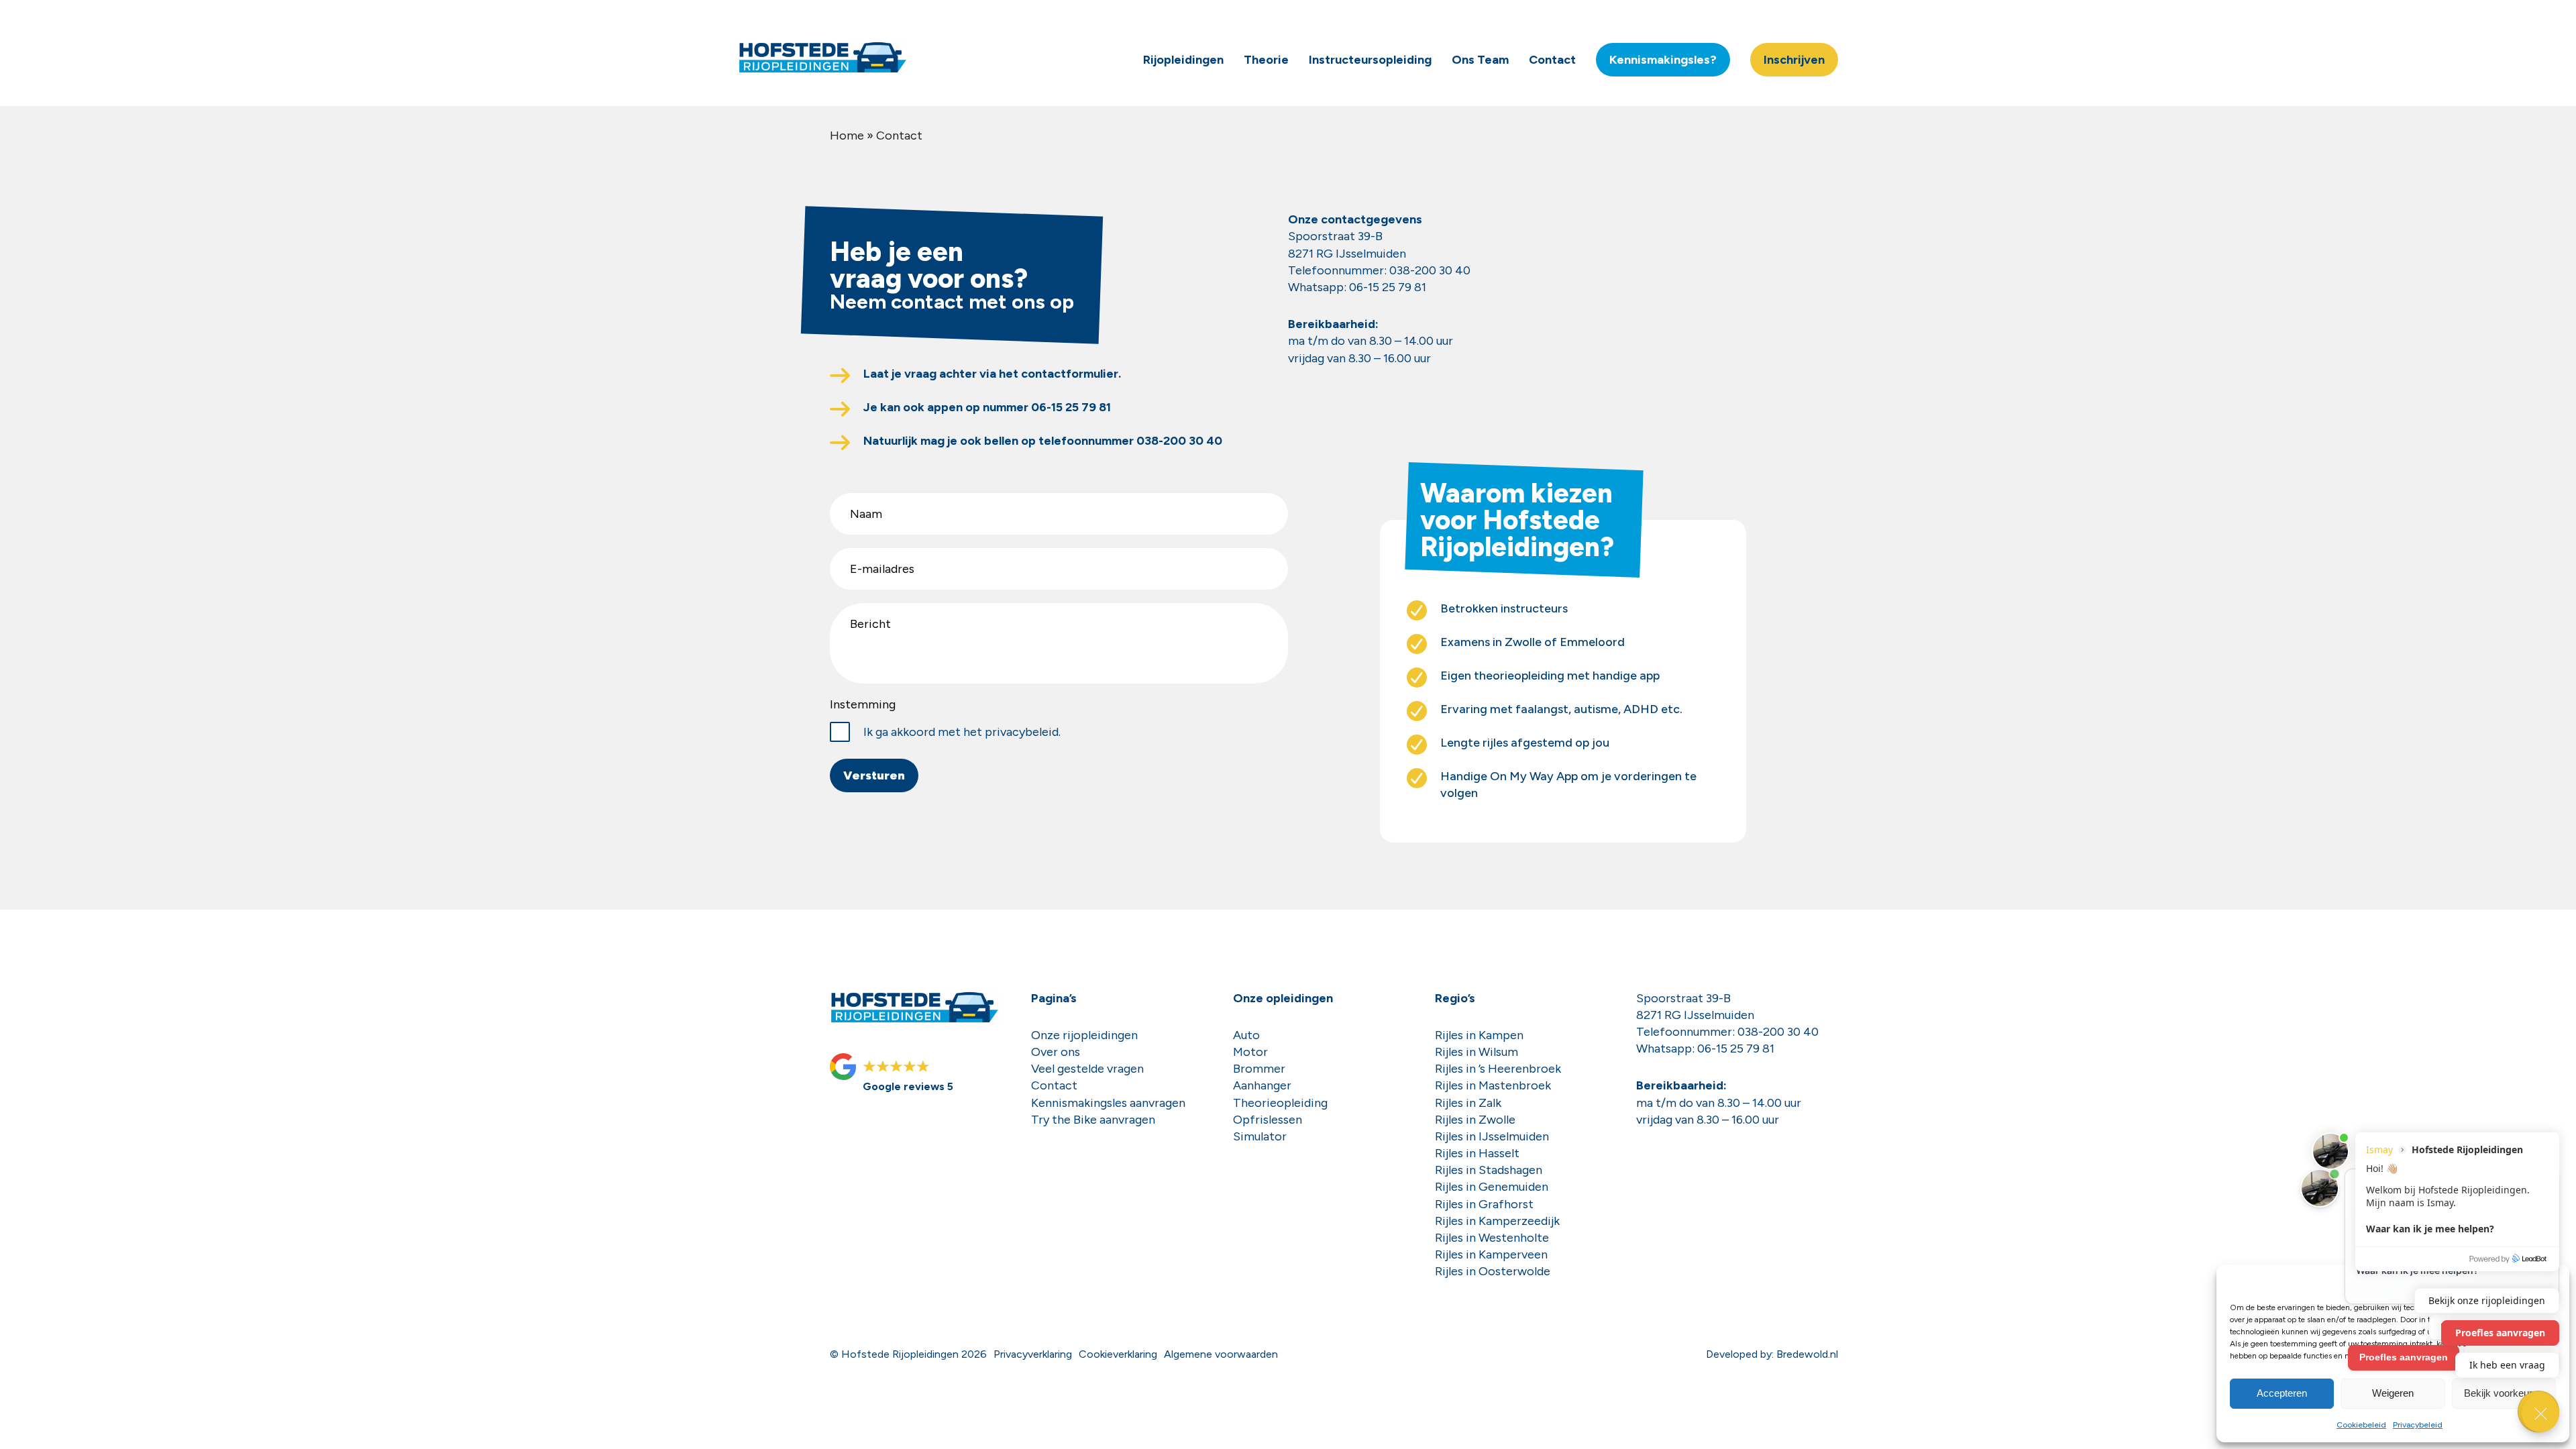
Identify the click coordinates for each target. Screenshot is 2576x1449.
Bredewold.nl (1807, 1354)
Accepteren (2282, 1393)
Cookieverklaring (1118, 1354)
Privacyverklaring (1033, 1354)
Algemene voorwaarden (1221, 1354)
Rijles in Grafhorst (1484, 1204)
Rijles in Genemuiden (1492, 1187)
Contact (1552, 60)
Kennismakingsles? (1663, 60)
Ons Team (1480, 60)
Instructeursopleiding (1370, 60)
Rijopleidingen (1183, 60)
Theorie (1266, 60)
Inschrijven (1794, 60)
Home (847, 136)
